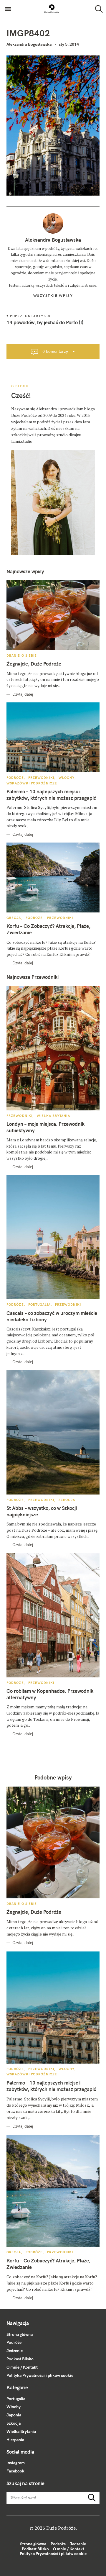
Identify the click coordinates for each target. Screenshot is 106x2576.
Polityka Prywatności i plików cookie (40, 2375)
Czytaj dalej (23, 694)
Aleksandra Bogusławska (29, 44)
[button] (52, 9)
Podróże (15, 778)
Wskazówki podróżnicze (32, 783)
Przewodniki (41, 778)
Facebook (15, 2471)
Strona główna (20, 2334)
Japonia (14, 2415)
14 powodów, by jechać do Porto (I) (45, 322)
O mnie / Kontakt (22, 2367)
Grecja (14, 918)
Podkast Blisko (20, 2359)
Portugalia (39, 1305)
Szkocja (67, 1500)
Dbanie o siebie (22, 656)
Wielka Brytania (53, 1116)
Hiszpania (15, 2440)
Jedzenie (15, 2351)
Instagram (16, 2463)
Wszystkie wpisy (53, 295)
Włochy (67, 778)
